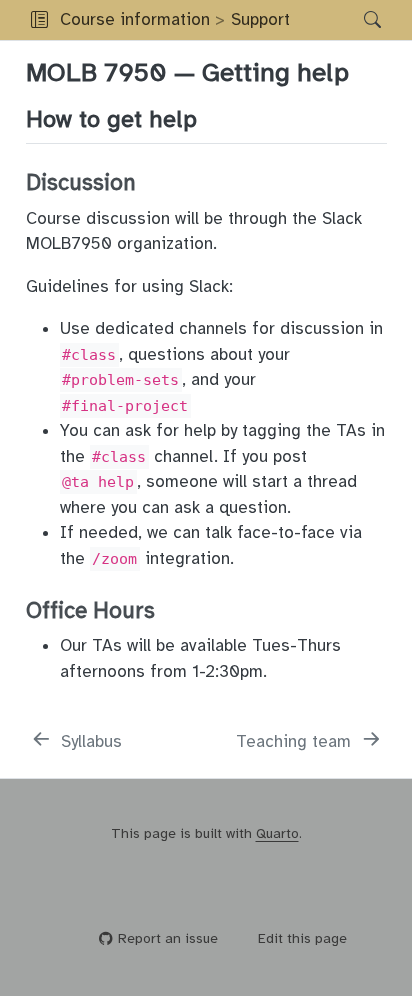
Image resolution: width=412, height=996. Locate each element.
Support (260, 19)
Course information (135, 19)
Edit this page (302, 938)
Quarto (277, 833)
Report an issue (168, 938)
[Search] (355, 20)
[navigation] (321, 20)
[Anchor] (213, 116)
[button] (39, 20)
